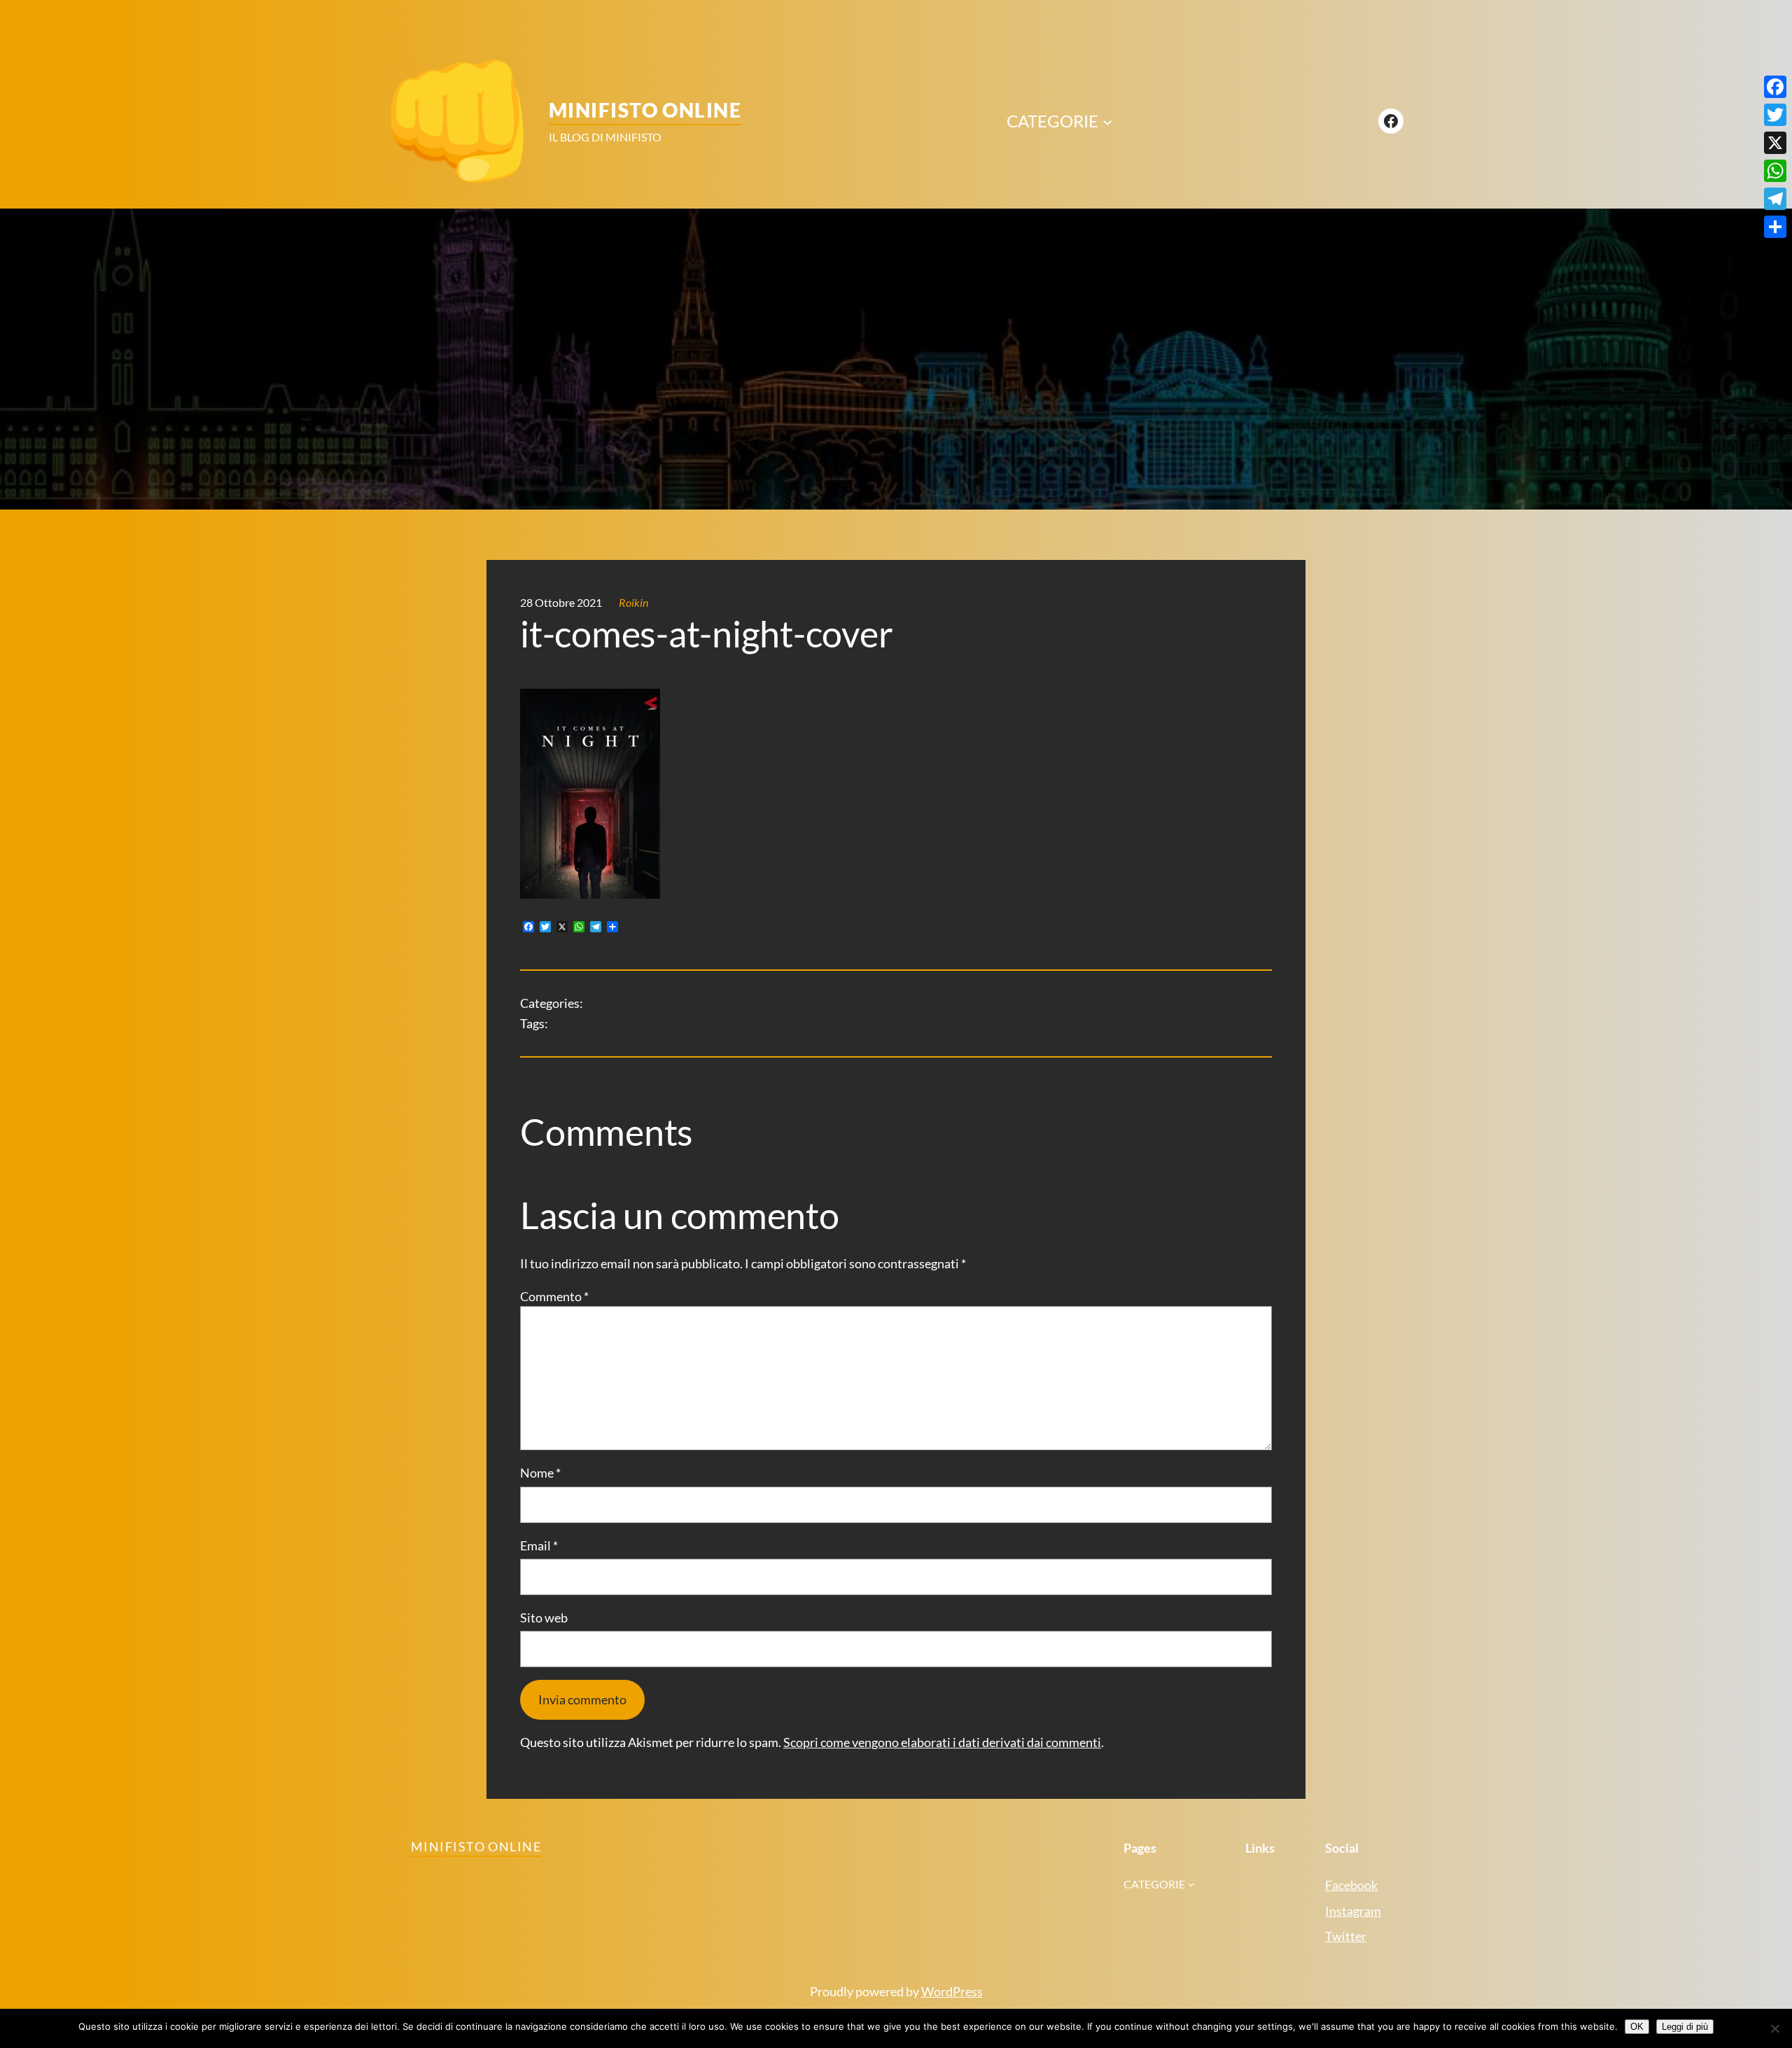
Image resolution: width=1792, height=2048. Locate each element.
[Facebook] (1775, 87)
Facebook (1351, 1885)
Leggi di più (1685, 2027)
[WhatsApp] (1775, 171)
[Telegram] (1775, 199)
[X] (1775, 143)
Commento (554, 1296)
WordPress (952, 1991)
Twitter (1346, 1936)
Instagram (1353, 1911)
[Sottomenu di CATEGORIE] (1107, 121)
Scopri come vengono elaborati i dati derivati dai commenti (942, 1742)
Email (539, 1545)
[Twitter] (1775, 115)
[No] (1774, 2028)
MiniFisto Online (645, 110)
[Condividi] (1775, 227)
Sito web (544, 1618)
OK (1637, 2027)
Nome (540, 1473)
